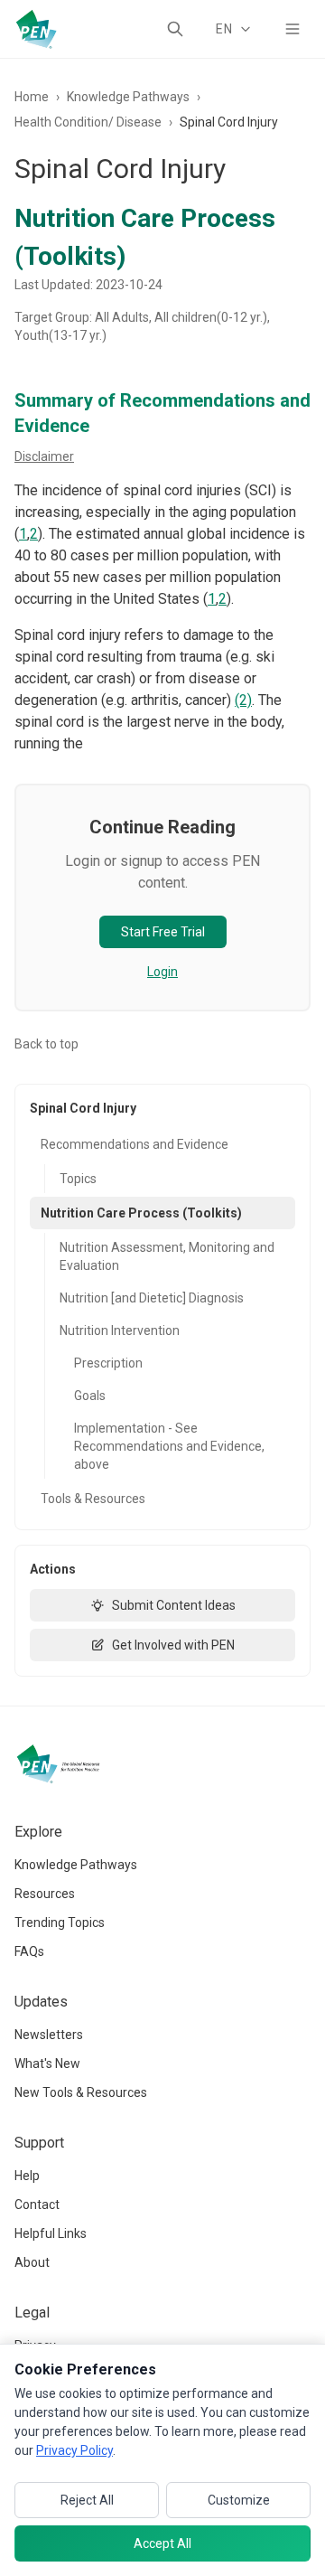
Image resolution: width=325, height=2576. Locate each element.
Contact (37, 2205)
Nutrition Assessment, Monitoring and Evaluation (167, 1256)
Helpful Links (51, 2233)
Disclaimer (44, 456)
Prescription (108, 1363)
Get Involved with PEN (173, 1645)
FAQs (29, 1951)
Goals (90, 1396)
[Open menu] (292, 29)
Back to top (46, 1044)
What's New (47, 2064)
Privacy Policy (74, 2450)
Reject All (87, 2500)
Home (32, 97)
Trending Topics (60, 1923)
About (32, 2262)
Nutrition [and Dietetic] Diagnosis (152, 1298)
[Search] (175, 29)
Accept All (162, 2543)
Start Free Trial (163, 932)
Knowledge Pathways (128, 97)
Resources (45, 1894)
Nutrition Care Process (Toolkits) (141, 1213)
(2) (243, 700)
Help (27, 2176)
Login (162, 972)
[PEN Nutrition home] (36, 29)
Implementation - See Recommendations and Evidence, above (169, 1446)
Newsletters (49, 2035)
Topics (78, 1179)
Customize (239, 2500)
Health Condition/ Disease (88, 122)
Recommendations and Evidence (135, 1144)
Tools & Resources (93, 1499)
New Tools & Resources (81, 2092)
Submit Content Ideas (174, 1605)
